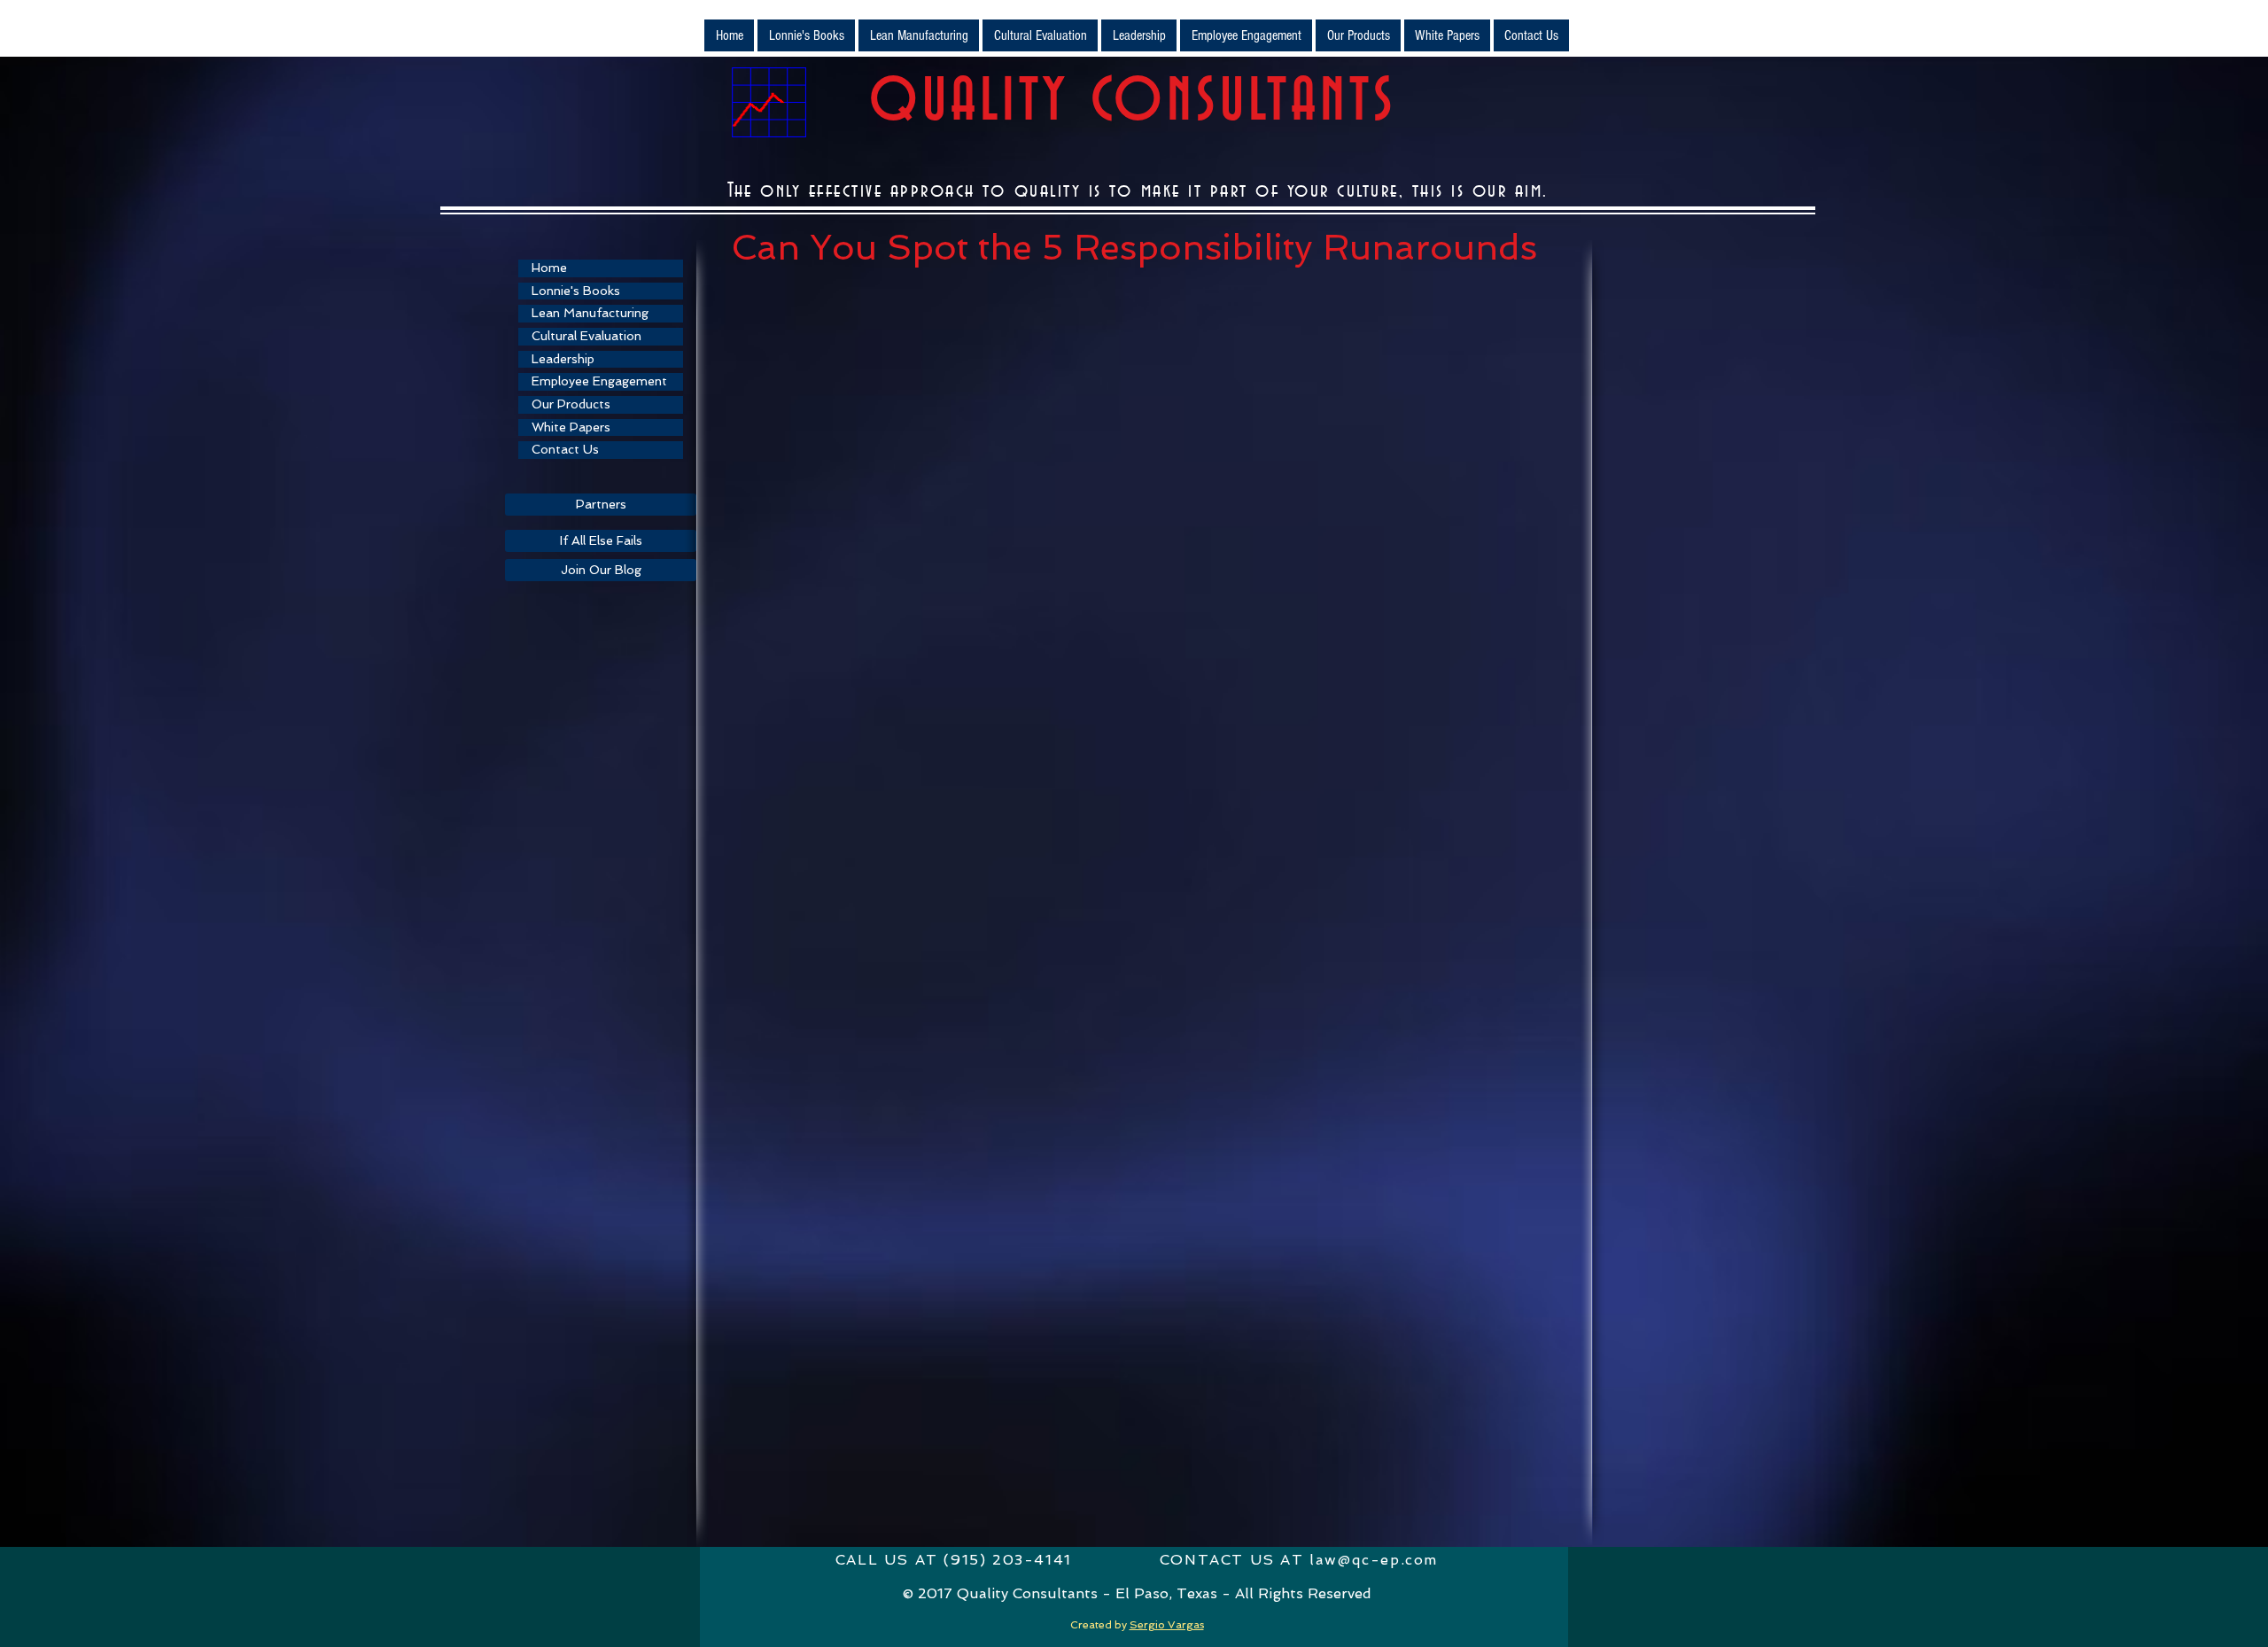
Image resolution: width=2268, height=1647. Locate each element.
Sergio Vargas (1167, 1625)
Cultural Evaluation (586, 336)
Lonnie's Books (576, 291)
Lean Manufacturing (590, 313)
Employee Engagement (599, 381)
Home (549, 268)
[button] (919, 35)
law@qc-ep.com (1374, 1560)
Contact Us (565, 449)
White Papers (571, 427)
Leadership (563, 359)
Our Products (571, 404)
